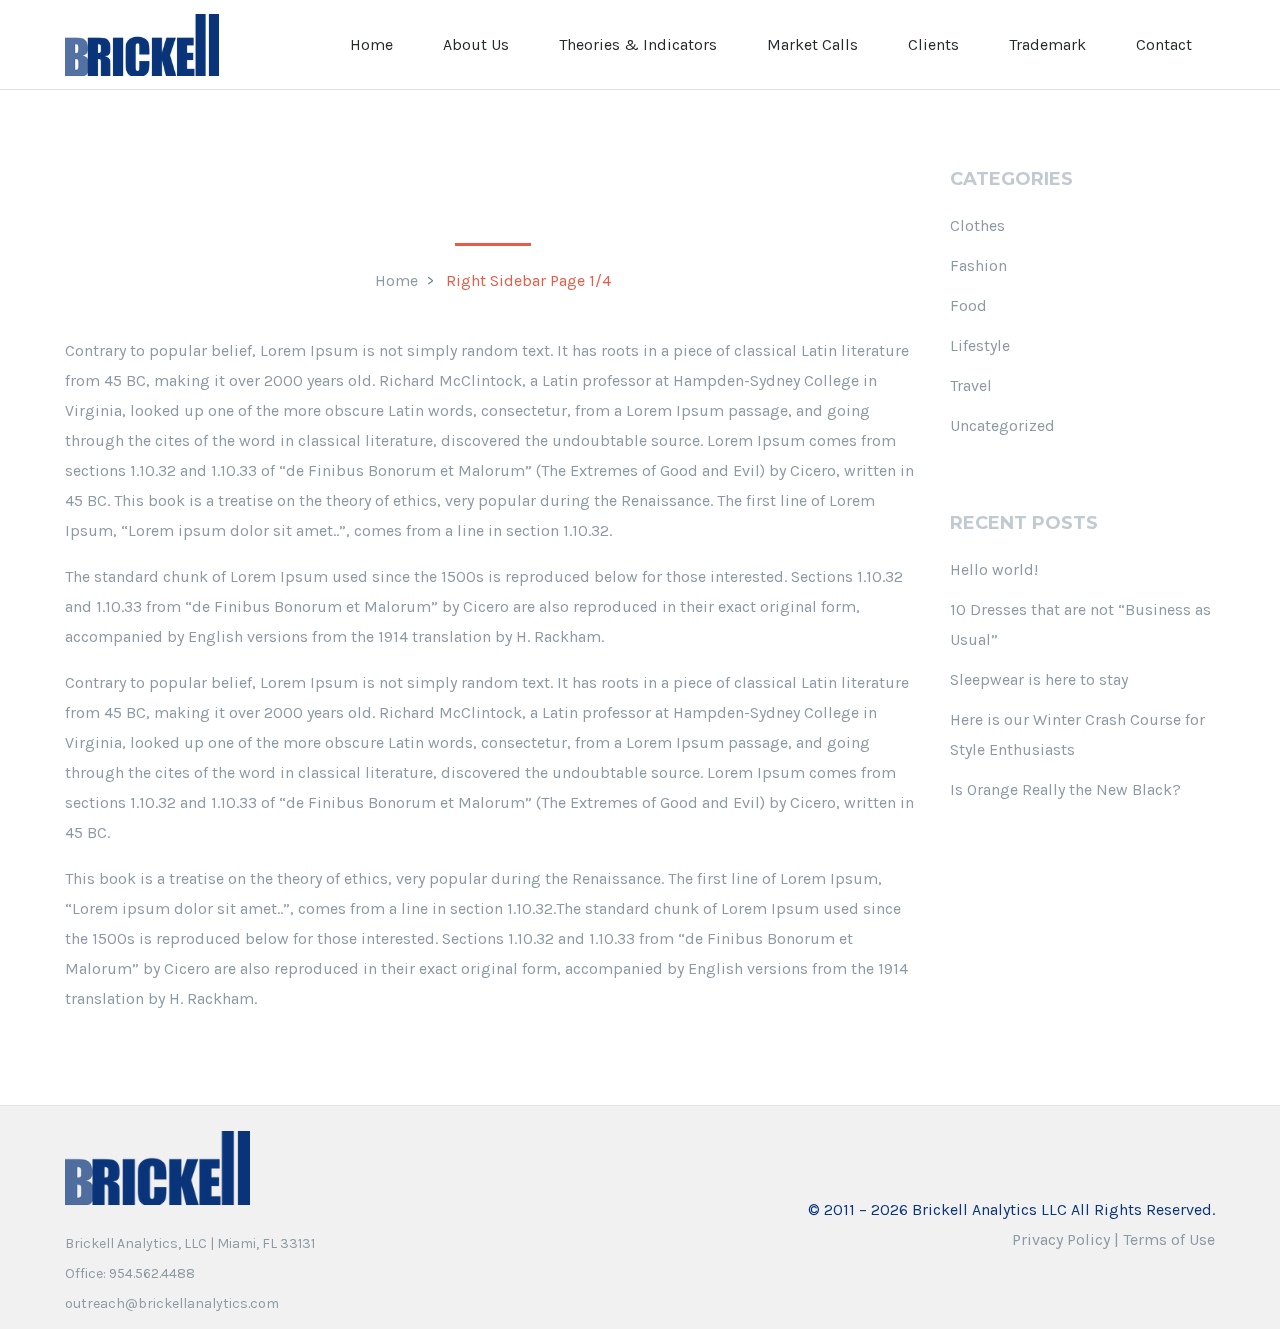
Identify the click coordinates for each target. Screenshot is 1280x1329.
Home (371, 44)
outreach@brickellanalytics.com (172, 1303)
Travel (971, 385)
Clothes (977, 225)
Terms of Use (1169, 1239)
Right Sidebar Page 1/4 (528, 280)
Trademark (1047, 44)
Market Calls (812, 44)
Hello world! (994, 569)
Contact (1164, 44)
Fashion (978, 265)
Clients (933, 44)
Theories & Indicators (638, 44)
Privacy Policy (1061, 1239)
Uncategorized (1002, 425)
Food (968, 305)
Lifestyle (980, 345)
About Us (476, 44)
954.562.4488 (152, 1273)
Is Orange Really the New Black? (1065, 789)
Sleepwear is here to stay (1039, 679)
